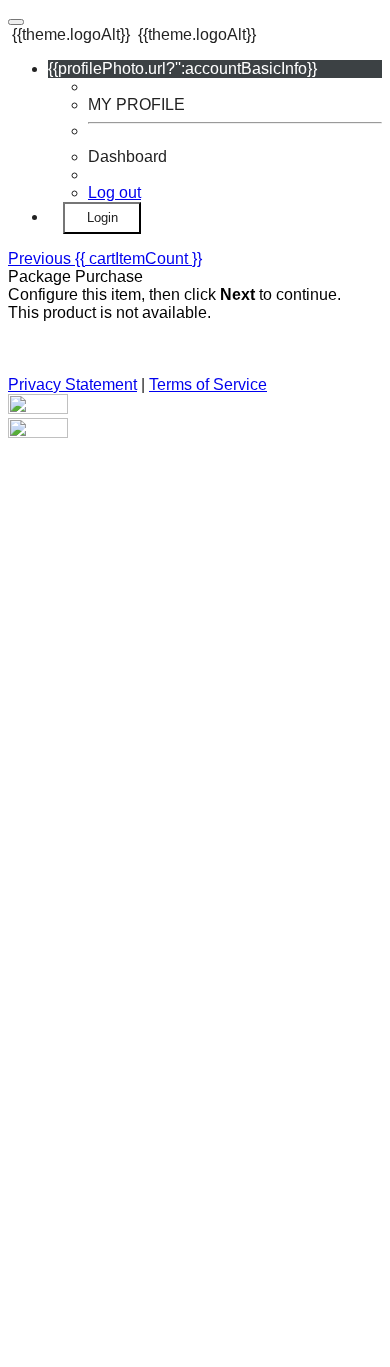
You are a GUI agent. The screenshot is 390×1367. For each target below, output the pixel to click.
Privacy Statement (72, 384)
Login (102, 217)
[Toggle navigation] (16, 22)
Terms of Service (208, 384)
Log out (114, 192)
